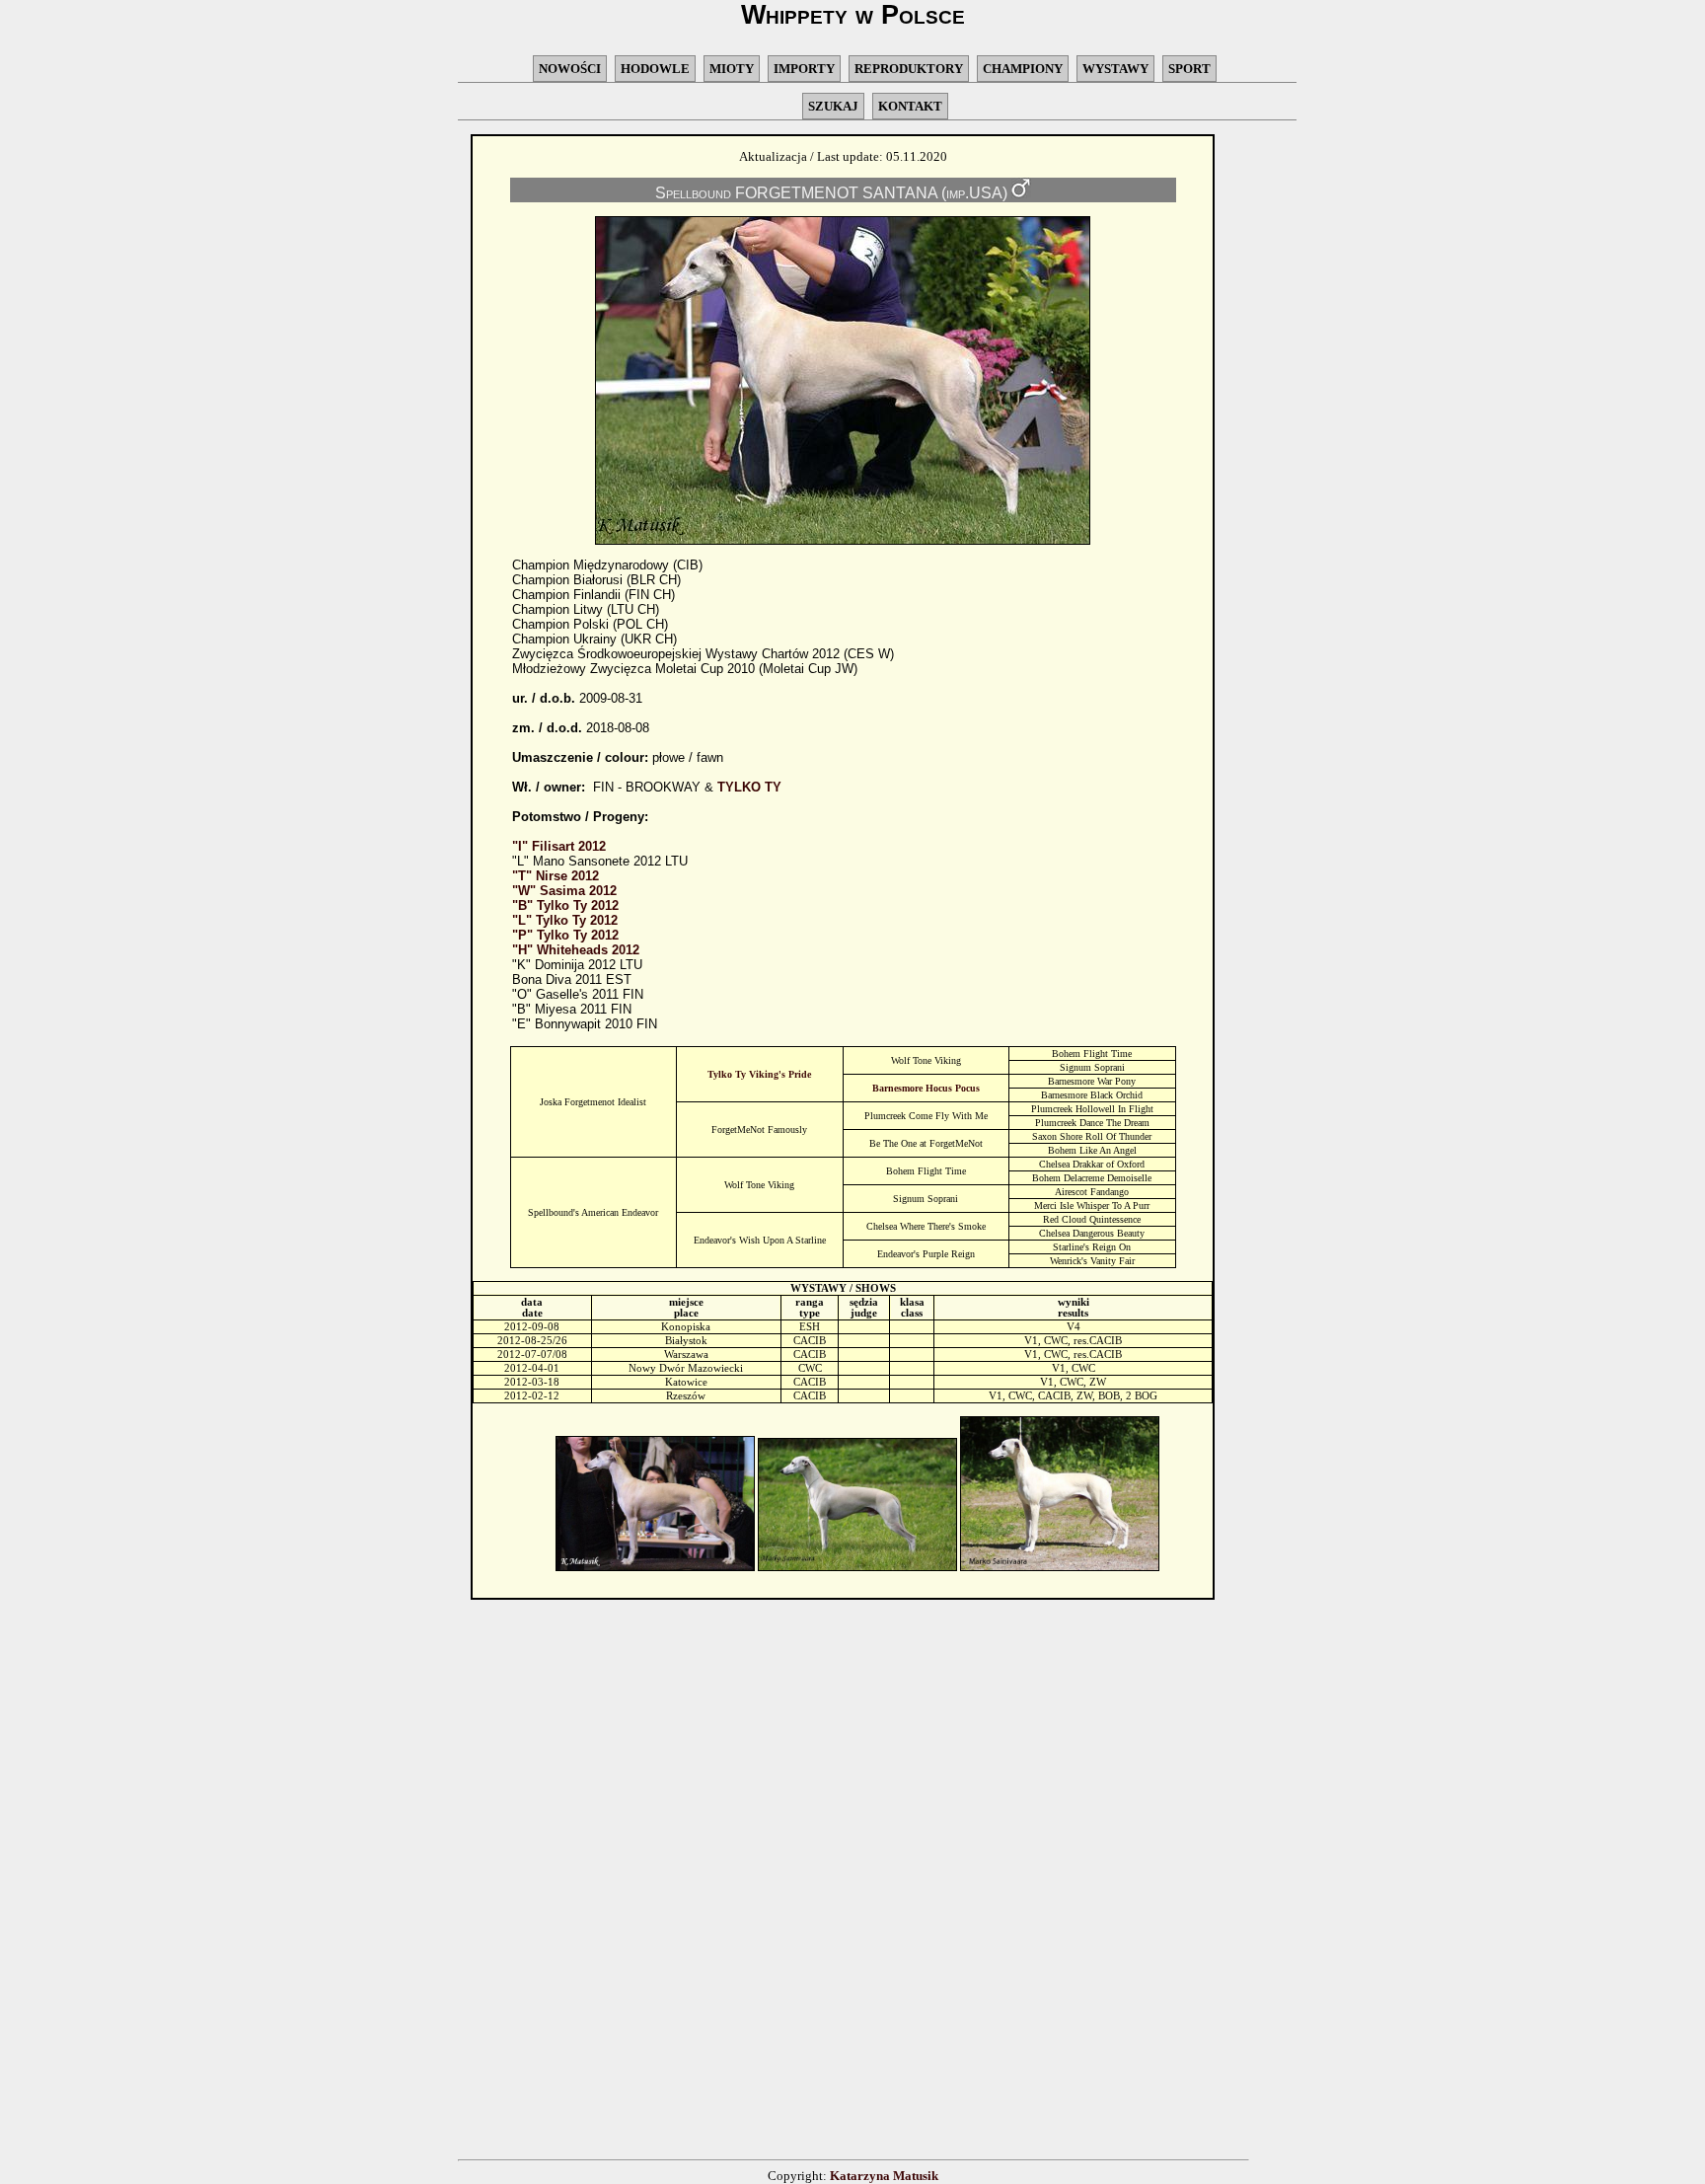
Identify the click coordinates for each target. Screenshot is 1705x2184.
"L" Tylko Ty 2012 (565, 920)
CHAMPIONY (1023, 69)
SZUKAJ (833, 106)
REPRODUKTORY (909, 69)
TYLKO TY (749, 787)
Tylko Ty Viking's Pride (759, 1074)
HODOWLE (655, 69)
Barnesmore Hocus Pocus (926, 1088)
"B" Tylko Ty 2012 (565, 905)
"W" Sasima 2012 (564, 891)
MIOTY (732, 69)
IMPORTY (804, 69)
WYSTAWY (1115, 69)
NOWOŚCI (570, 69)
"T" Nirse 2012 (556, 876)
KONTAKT (910, 106)
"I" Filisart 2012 (559, 846)
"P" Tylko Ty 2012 (565, 935)
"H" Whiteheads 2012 (576, 950)
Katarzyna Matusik (884, 2176)
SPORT (1189, 69)
